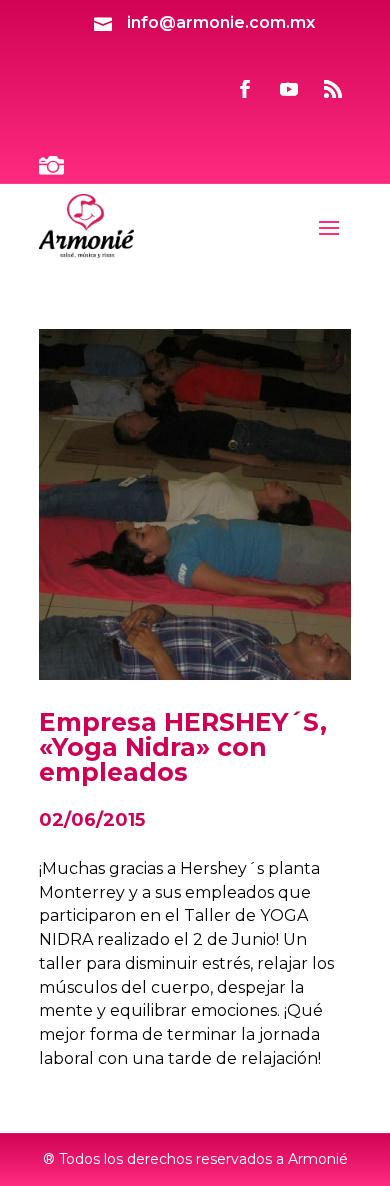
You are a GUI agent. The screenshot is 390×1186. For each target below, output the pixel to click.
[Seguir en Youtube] (289, 89)
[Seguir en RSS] (333, 89)
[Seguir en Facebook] (245, 89)
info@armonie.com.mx (221, 22)
